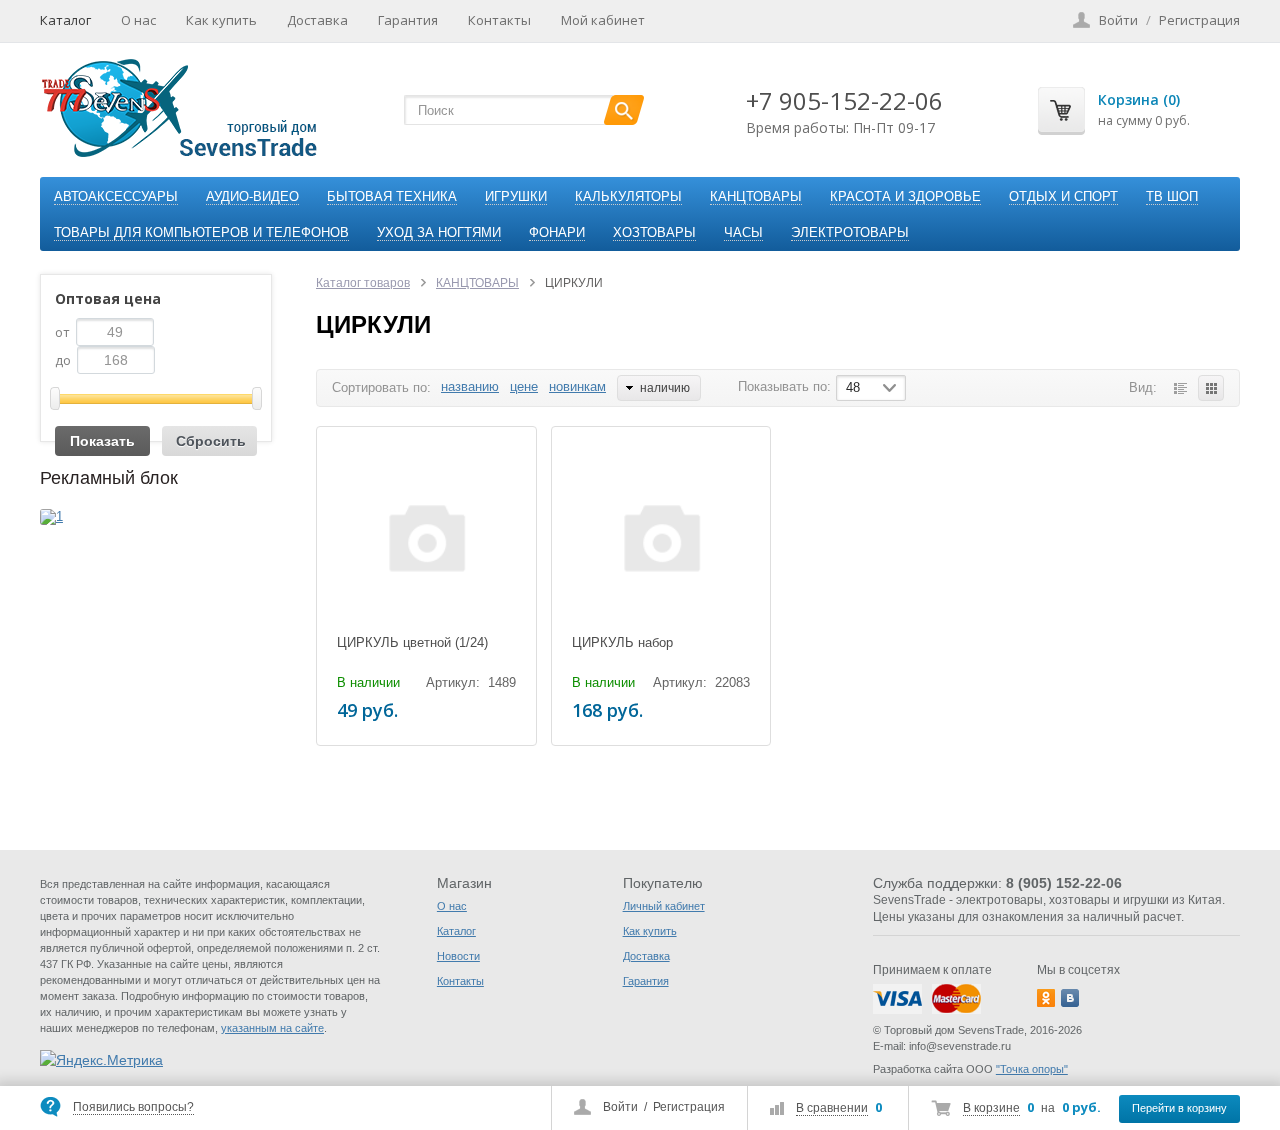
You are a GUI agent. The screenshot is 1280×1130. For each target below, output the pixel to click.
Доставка (317, 20)
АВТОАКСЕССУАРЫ (116, 196)
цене (524, 386)
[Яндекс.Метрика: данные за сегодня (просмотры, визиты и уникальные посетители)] (101, 1060)
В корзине (991, 1108)
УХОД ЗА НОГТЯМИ (439, 232)
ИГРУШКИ (516, 196)
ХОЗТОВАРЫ (654, 232)
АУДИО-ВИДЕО (252, 196)
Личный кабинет (664, 906)
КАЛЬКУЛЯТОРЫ (628, 196)
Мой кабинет (603, 20)
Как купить (221, 20)
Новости (458, 956)
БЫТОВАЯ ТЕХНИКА (392, 196)
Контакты (499, 20)
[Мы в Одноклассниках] (1046, 998)
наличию (665, 388)
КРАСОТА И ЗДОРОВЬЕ (905, 196)
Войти (620, 1107)
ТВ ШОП (1172, 196)
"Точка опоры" (1032, 1069)
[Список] (1180, 388)
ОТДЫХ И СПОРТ (1063, 196)
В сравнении (832, 1108)
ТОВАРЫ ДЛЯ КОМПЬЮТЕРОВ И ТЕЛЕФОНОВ (201, 232)
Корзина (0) (1139, 99)
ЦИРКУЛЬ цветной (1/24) (412, 642)
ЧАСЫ (743, 232)
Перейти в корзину (1179, 1108)
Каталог (65, 20)
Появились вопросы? (133, 1107)
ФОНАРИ (557, 232)
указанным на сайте (272, 1028)
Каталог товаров (363, 283)
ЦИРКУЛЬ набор (622, 642)
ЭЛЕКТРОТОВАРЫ (850, 232)
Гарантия (408, 20)
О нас (138, 20)
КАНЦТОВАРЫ (756, 196)
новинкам (577, 386)
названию (470, 386)
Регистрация (689, 1107)
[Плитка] (1211, 388)
